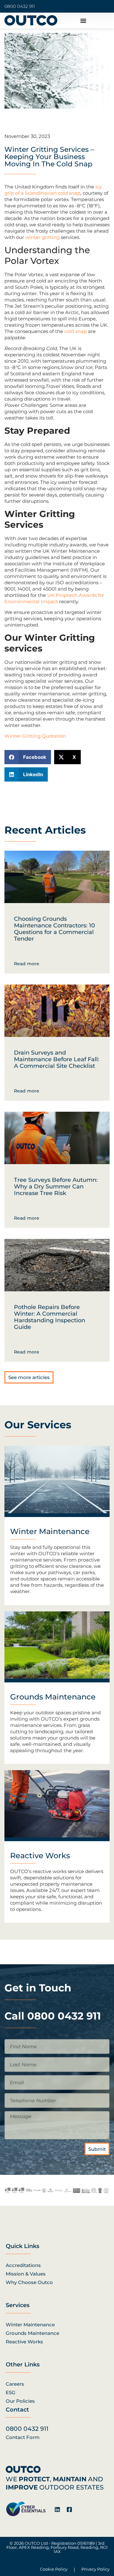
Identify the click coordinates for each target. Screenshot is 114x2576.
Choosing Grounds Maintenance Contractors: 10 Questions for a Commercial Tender (54, 929)
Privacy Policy (95, 2569)
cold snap (76, 331)
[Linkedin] (57, 2509)
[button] (28, 757)
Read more (27, 964)
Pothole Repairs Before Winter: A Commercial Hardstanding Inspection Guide (50, 1317)
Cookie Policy (54, 2569)
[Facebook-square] (69, 2509)
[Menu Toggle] (83, 21)
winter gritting (42, 237)
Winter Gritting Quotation (35, 736)
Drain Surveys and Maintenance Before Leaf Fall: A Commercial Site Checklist (57, 1059)
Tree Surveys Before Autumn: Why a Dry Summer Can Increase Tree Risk (56, 1187)
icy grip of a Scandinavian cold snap (53, 190)
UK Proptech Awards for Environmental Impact (54, 598)
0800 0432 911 (20, 6)
